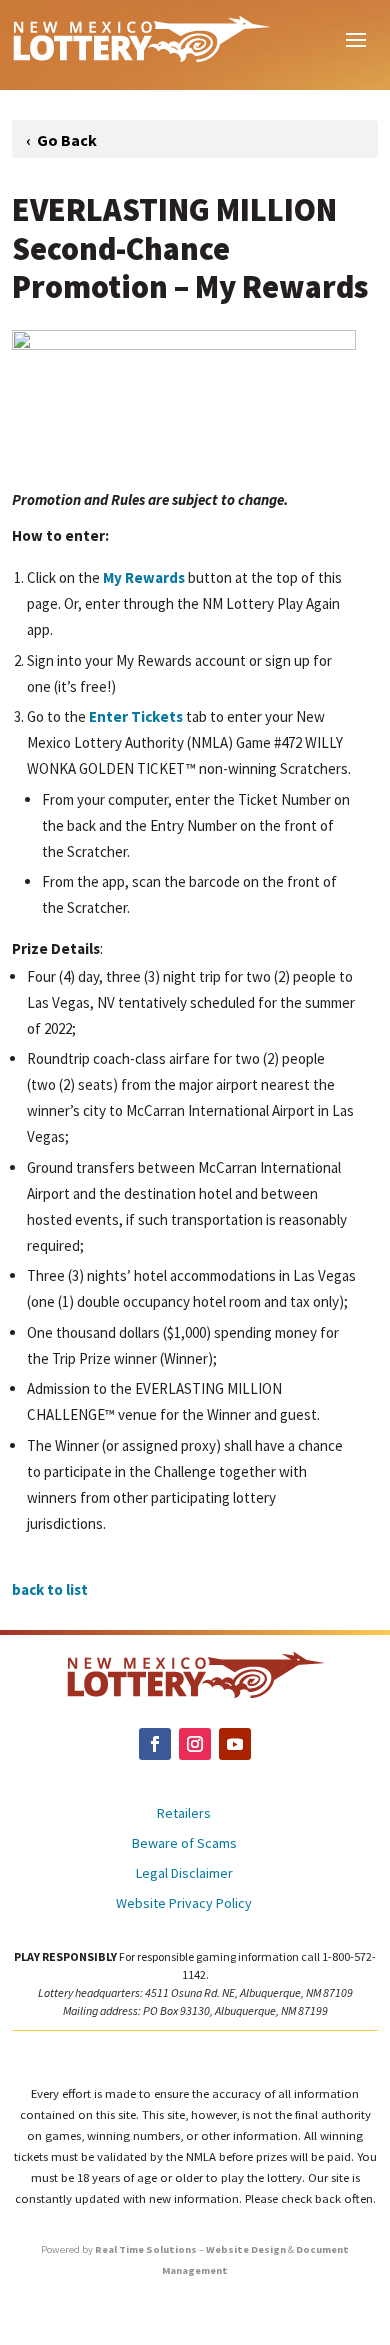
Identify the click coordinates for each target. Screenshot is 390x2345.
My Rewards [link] (144, 577)
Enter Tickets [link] (136, 716)
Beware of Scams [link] (184, 1844)
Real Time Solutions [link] (146, 2249)
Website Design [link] (246, 2249)
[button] (356, 38)
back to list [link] (50, 1589)
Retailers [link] (184, 1814)
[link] (141, 38)
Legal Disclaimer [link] (184, 1874)
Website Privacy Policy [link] (184, 1904)
